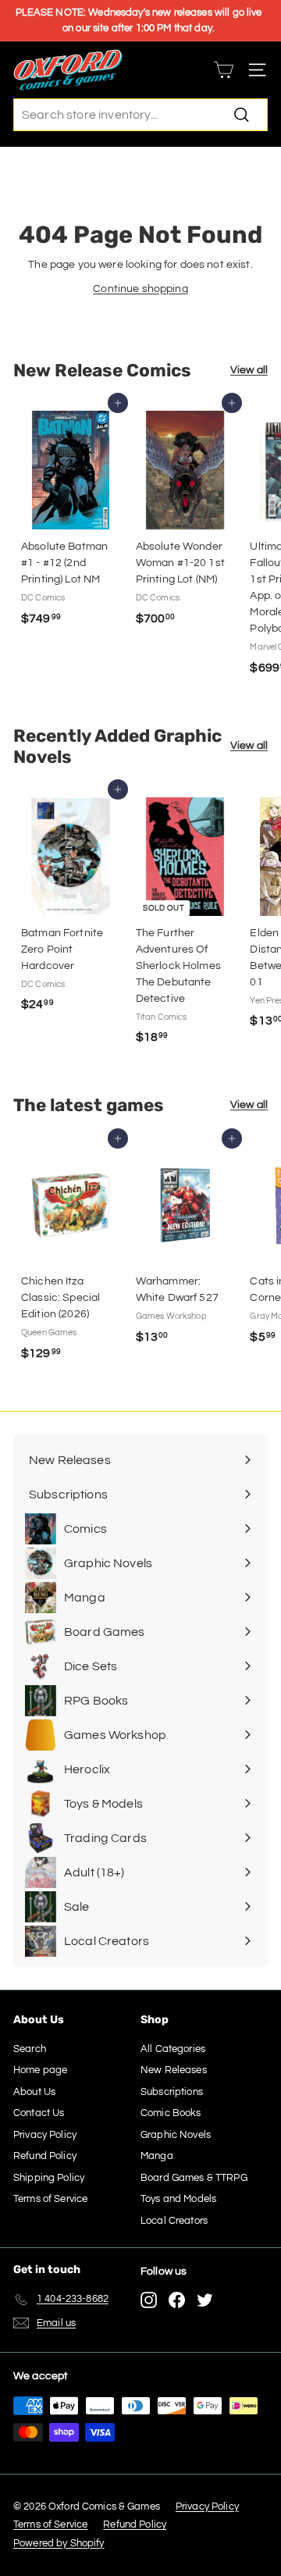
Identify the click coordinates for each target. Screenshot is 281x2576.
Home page (40, 2070)
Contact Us (39, 2113)
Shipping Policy (49, 2178)
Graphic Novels (176, 2135)
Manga (157, 2156)
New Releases (174, 2070)
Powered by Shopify (59, 2543)
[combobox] (140, 115)
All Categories (173, 2049)
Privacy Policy (45, 2135)
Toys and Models (178, 2199)
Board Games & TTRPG (194, 2178)
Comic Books (171, 2113)
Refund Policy (45, 2156)
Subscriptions (172, 2092)
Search (30, 2049)
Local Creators (174, 2221)
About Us (34, 2092)
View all (249, 370)
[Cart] (224, 70)
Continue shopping (140, 289)
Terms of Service (50, 2199)
